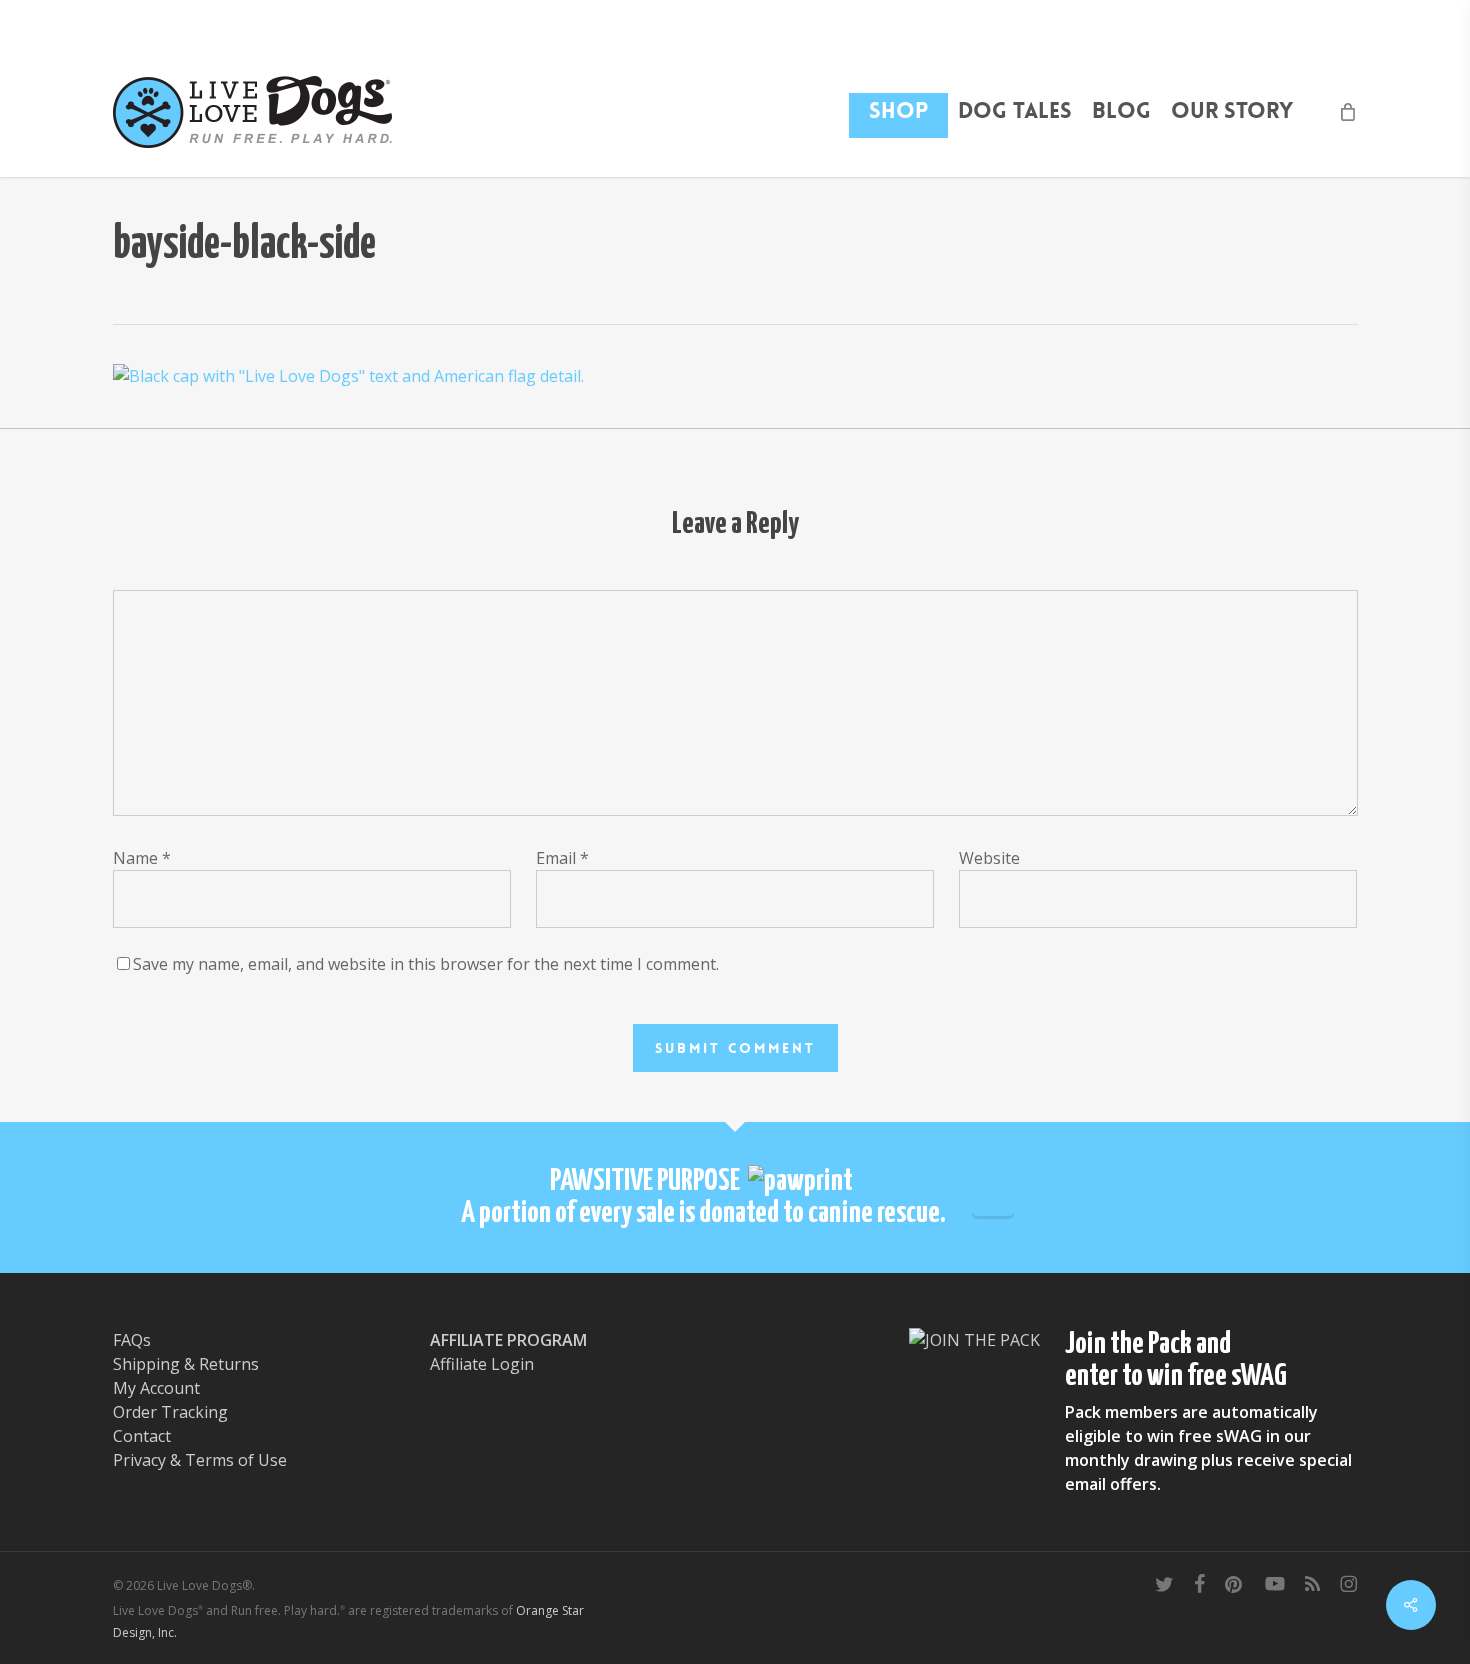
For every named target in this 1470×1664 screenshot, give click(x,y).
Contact (142, 1436)
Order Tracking (170, 1412)
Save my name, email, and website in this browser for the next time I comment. (426, 964)
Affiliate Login (482, 1364)
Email (562, 858)
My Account (156, 1388)
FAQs (132, 1340)
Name (142, 858)
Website (989, 858)
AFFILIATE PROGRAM (508, 1340)
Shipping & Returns (186, 1364)
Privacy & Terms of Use (200, 1460)
